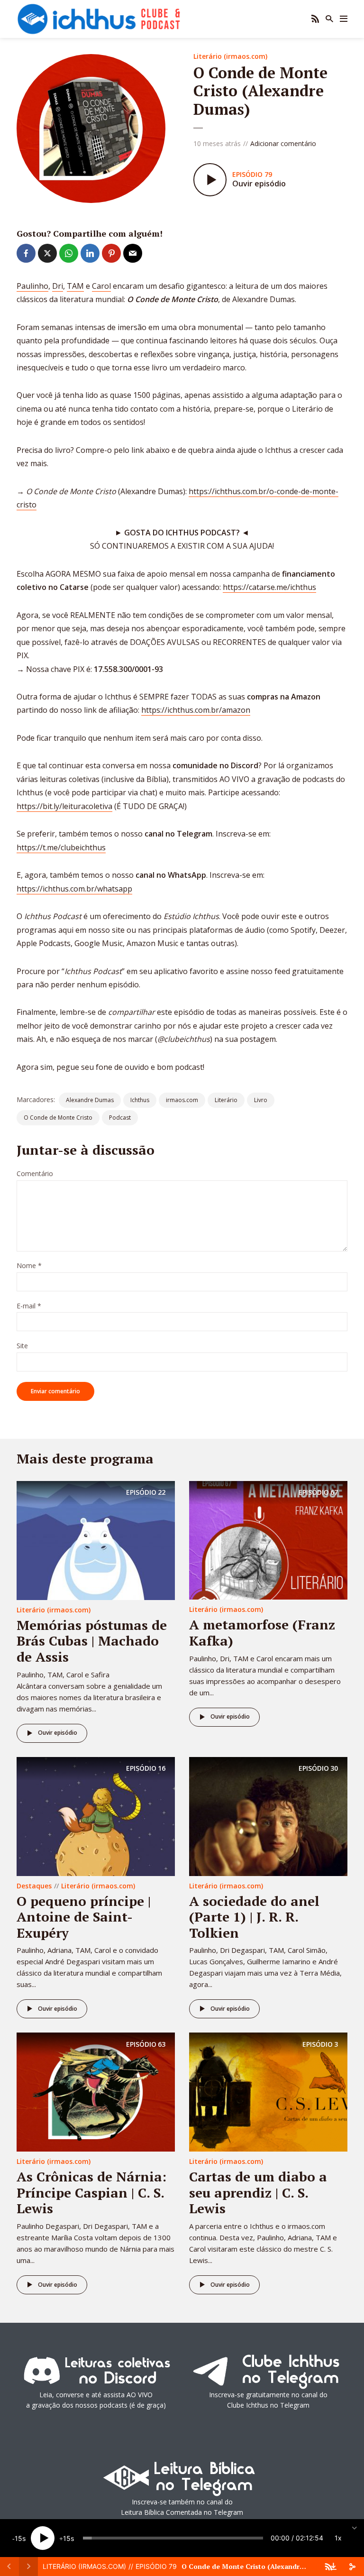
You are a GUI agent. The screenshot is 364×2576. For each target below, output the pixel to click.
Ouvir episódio (58, 1733)
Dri (58, 286)
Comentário (35, 1174)
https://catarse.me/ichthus (269, 587)
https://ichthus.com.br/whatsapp (74, 889)
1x (338, 2538)
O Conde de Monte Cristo (58, 1118)
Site (22, 1346)
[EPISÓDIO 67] (268, 1539)
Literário (226, 1100)
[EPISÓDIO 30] (268, 1815)
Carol (101, 286)
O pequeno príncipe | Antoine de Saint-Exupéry (84, 1917)
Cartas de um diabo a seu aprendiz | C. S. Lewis (258, 2192)
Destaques (34, 1886)
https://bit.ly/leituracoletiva (64, 806)
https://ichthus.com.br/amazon (196, 710)
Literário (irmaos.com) (230, 56)
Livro (261, 1100)
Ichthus (140, 1100)
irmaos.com (182, 1100)
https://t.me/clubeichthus (61, 847)
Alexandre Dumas (90, 1100)
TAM (75, 286)
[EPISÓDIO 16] (96, 1815)
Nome (29, 1266)
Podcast (120, 1118)
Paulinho (32, 286)
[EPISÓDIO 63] (96, 2091)
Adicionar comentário (283, 143)
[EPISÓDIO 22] (96, 1540)
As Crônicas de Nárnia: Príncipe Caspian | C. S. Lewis (91, 2192)
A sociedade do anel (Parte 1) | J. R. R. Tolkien (254, 1917)
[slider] (173, 2538)
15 (18, 2538)
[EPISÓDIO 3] (268, 2091)
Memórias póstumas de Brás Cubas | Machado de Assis (92, 1641)
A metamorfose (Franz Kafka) (262, 1633)
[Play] (43, 2538)
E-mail (29, 1306)
